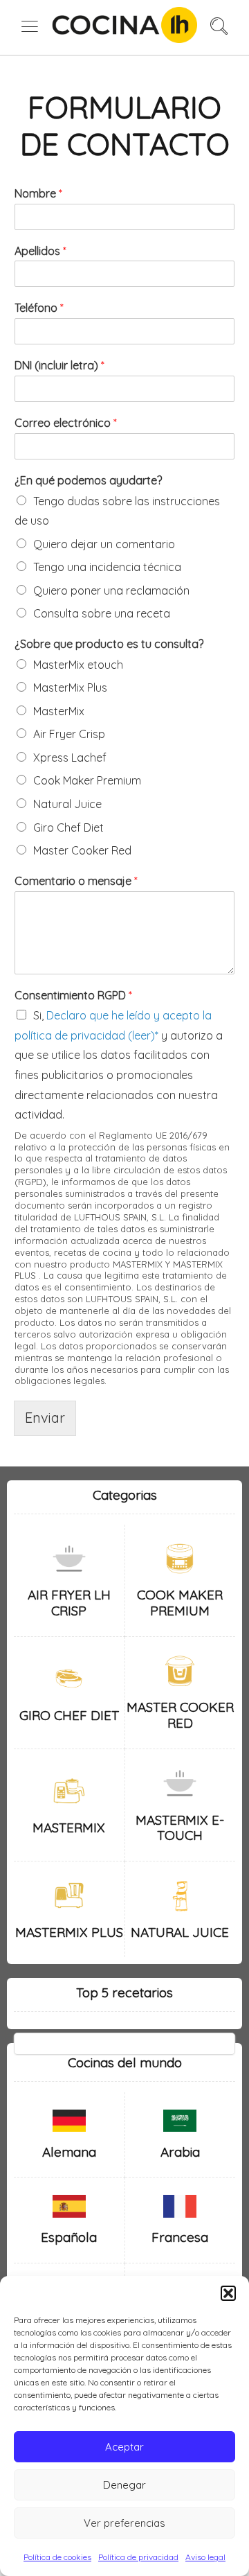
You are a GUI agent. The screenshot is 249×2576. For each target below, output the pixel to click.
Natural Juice (67, 804)
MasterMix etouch (78, 665)
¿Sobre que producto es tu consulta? (109, 644)
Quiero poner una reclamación (111, 590)
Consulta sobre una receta (102, 613)
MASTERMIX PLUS (69, 1932)
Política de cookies (57, 2557)
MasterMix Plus (70, 687)
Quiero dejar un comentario (104, 544)
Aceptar (124, 2447)
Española (69, 2237)
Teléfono (39, 308)
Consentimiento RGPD (73, 995)
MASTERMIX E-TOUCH (180, 1828)
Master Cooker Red (82, 850)
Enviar (45, 1418)
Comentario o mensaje (76, 881)
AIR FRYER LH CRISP (69, 1603)
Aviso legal (205, 2557)
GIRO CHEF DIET (69, 1715)
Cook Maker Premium (87, 780)
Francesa (180, 2237)
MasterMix (59, 711)
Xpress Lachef (70, 757)
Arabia (180, 2152)
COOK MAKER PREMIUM (180, 1603)
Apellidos (40, 251)
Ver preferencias (124, 2523)
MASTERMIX (69, 1828)
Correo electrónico (66, 423)
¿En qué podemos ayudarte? (88, 480)
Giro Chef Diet (68, 827)
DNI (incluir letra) (59, 365)
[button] (228, 2293)
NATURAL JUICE (180, 1932)
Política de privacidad (138, 2557)
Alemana (69, 2152)
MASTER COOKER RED (180, 1715)
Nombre (38, 193)
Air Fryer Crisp (69, 734)
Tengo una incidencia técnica (107, 567)
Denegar (124, 2485)
